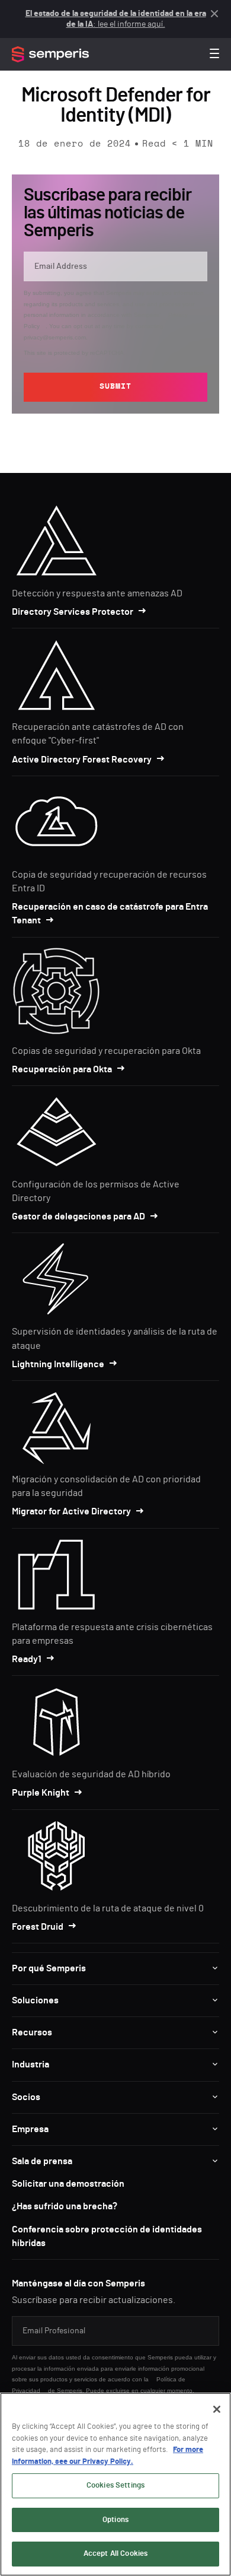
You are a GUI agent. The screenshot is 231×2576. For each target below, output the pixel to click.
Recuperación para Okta (62, 1069)
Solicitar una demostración (68, 2184)
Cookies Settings (115, 2486)
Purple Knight (41, 1793)
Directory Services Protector (73, 612)
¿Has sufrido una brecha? (65, 2206)
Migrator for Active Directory (71, 1511)
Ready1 (27, 1659)
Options (115, 2520)
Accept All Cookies (115, 2554)
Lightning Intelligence (58, 1364)
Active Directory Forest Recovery (82, 760)
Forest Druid (38, 1927)
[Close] (217, 2409)
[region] (115, 2484)
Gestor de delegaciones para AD (78, 1216)
